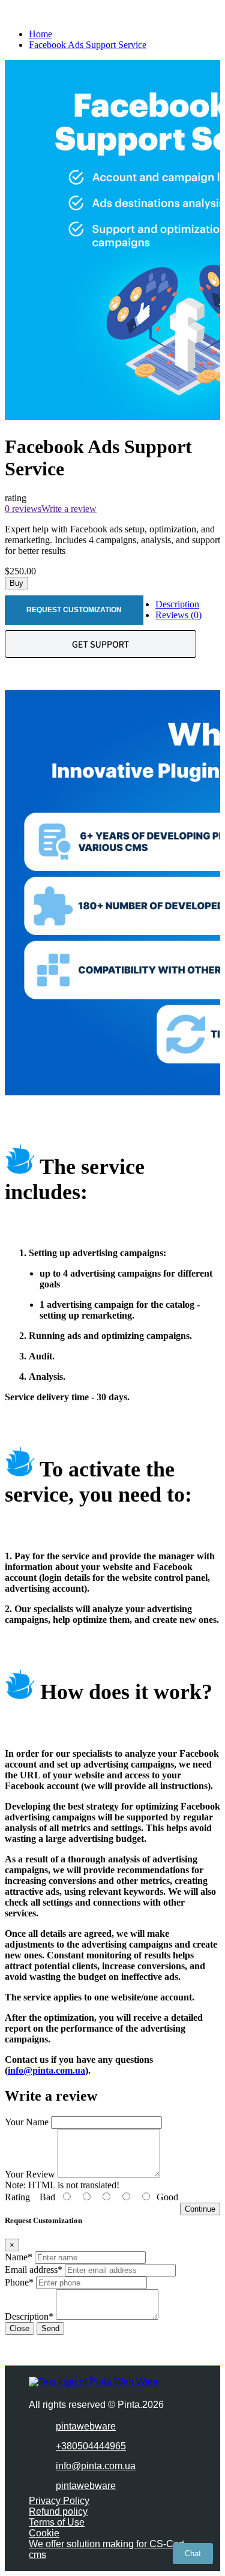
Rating (17, 2197)
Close (19, 2328)
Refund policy (58, 2511)
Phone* (19, 2282)
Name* (19, 2257)
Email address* (34, 2270)
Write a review (69, 509)
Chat (193, 2553)
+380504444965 (91, 2446)
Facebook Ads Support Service (88, 45)
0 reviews (23, 509)
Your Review (30, 2174)
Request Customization (74, 610)
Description (177, 604)
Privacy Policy (59, 2501)
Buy (16, 583)
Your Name (27, 2122)
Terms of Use (57, 2522)
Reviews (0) (178, 615)
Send (50, 2328)
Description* (29, 2316)
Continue (200, 2209)
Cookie (44, 2533)
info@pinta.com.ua (46, 2070)
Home (40, 34)
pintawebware (86, 2426)
